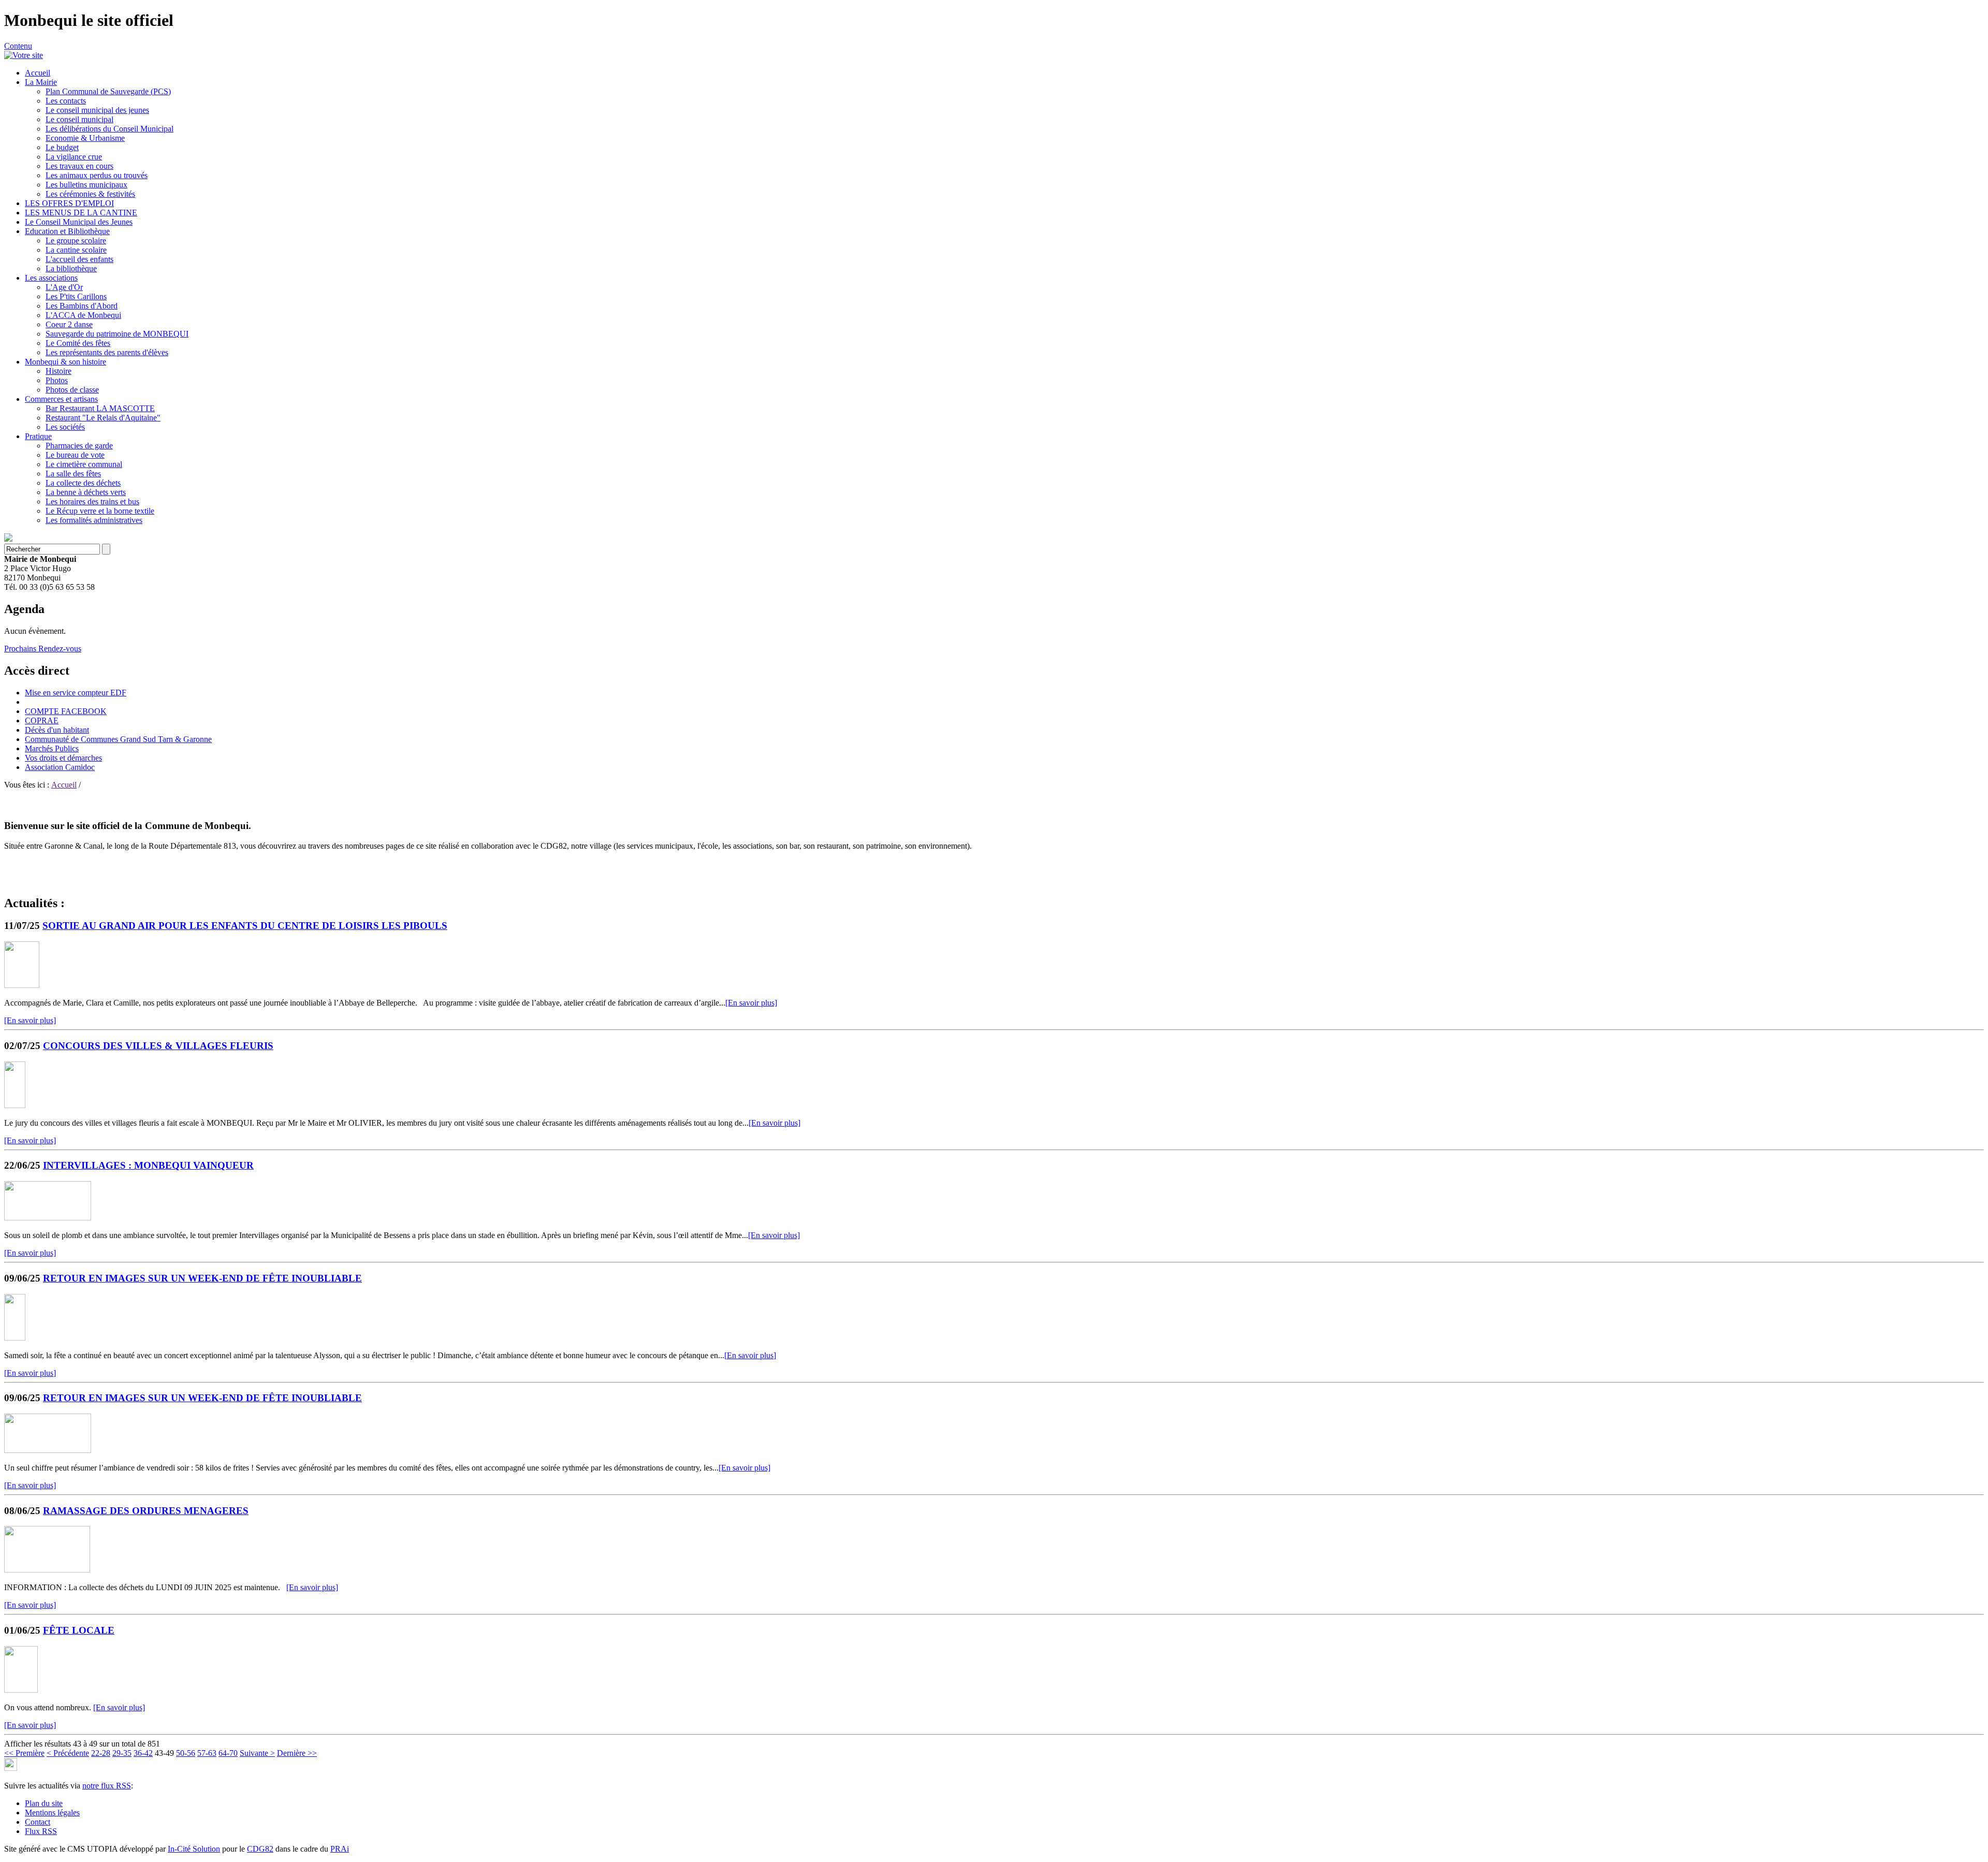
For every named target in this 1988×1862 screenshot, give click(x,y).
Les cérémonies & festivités (90, 194)
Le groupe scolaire (76, 241)
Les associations (51, 278)
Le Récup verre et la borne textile (100, 511)
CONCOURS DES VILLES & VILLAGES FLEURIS (158, 1046)
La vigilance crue (74, 157)
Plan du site (44, 1803)
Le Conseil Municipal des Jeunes (79, 222)
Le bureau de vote (75, 455)
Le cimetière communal (84, 464)
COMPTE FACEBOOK (66, 711)
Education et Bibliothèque (67, 231)
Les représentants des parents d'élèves (107, 352)
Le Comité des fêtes (78, 343)
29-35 (122, 1753)
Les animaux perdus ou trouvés (97, 175)
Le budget (62, 147)
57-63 (207, 1753)
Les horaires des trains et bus (92, 501)
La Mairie (41, 82)
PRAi (340, 1849)
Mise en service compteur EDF (76, 693)
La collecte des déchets (83, 483)
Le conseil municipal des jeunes (97, 110)
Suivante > (257, 1753)
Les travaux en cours (79, 166)
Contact (38, 1822)
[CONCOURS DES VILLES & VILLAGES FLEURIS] (15, 1105)
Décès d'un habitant (57, 730)
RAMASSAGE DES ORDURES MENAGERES (146, 1511)
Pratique (38, 436)
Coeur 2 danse (69, 324)
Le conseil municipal (79, 119)
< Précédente (68, 1753)
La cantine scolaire (76, 250)
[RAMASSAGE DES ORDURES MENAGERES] (47, 1570)
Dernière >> (297, 1753)
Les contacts (66, 101)
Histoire (59, 371)
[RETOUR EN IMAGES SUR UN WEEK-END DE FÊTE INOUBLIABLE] (15, 1338)
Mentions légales (52, 1813)
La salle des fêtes (73, 474)
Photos (57, 380)
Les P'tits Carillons (76, 296)
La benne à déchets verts (86, 492)
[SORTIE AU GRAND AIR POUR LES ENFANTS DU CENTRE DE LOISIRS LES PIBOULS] (22, 985)
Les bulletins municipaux (86, 185)
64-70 (228, 1753)
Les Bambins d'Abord (82, 306)
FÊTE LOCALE (79, 1630)
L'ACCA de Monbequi (83, 315)
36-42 (143, 1753)
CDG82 (260, 1849)
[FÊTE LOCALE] (21, 1690)
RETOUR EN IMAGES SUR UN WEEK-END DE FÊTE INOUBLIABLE (202, 1278)
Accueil (38, 73)
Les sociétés (65, 427)
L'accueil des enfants (79, 259)
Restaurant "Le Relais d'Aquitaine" (103, 418)
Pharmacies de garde (79, 446)
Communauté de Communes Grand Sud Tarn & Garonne (118, 739)
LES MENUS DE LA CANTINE (81, 213)
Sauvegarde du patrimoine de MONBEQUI (117, 334)
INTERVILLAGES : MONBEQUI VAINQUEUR (148, 1165)
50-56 (186, 1753)
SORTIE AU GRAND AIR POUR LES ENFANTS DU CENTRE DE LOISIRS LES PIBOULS (245, 926)
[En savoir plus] (751, 1003)
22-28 (101, 1753)
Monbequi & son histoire (65, 362)
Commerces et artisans (61, 399)
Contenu (18, 46)
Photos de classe (72, 390)
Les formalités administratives (94, 520)
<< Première (24, 1753)
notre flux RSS (107, 1786)
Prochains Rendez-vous (43, 649)
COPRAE (42, 721)
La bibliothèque (71, 268)
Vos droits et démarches (63, 758)
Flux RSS (41, 1831)
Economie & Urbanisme (85, 138)
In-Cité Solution (194, 1849)
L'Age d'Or (64, 287)
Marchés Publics (52, 748)
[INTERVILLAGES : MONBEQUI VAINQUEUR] (48, 1218)
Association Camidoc (60, 767)
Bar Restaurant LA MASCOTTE (100, 408)
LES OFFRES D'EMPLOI (69, 203)
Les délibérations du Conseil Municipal (109, 129)
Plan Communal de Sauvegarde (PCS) (108, 91)
